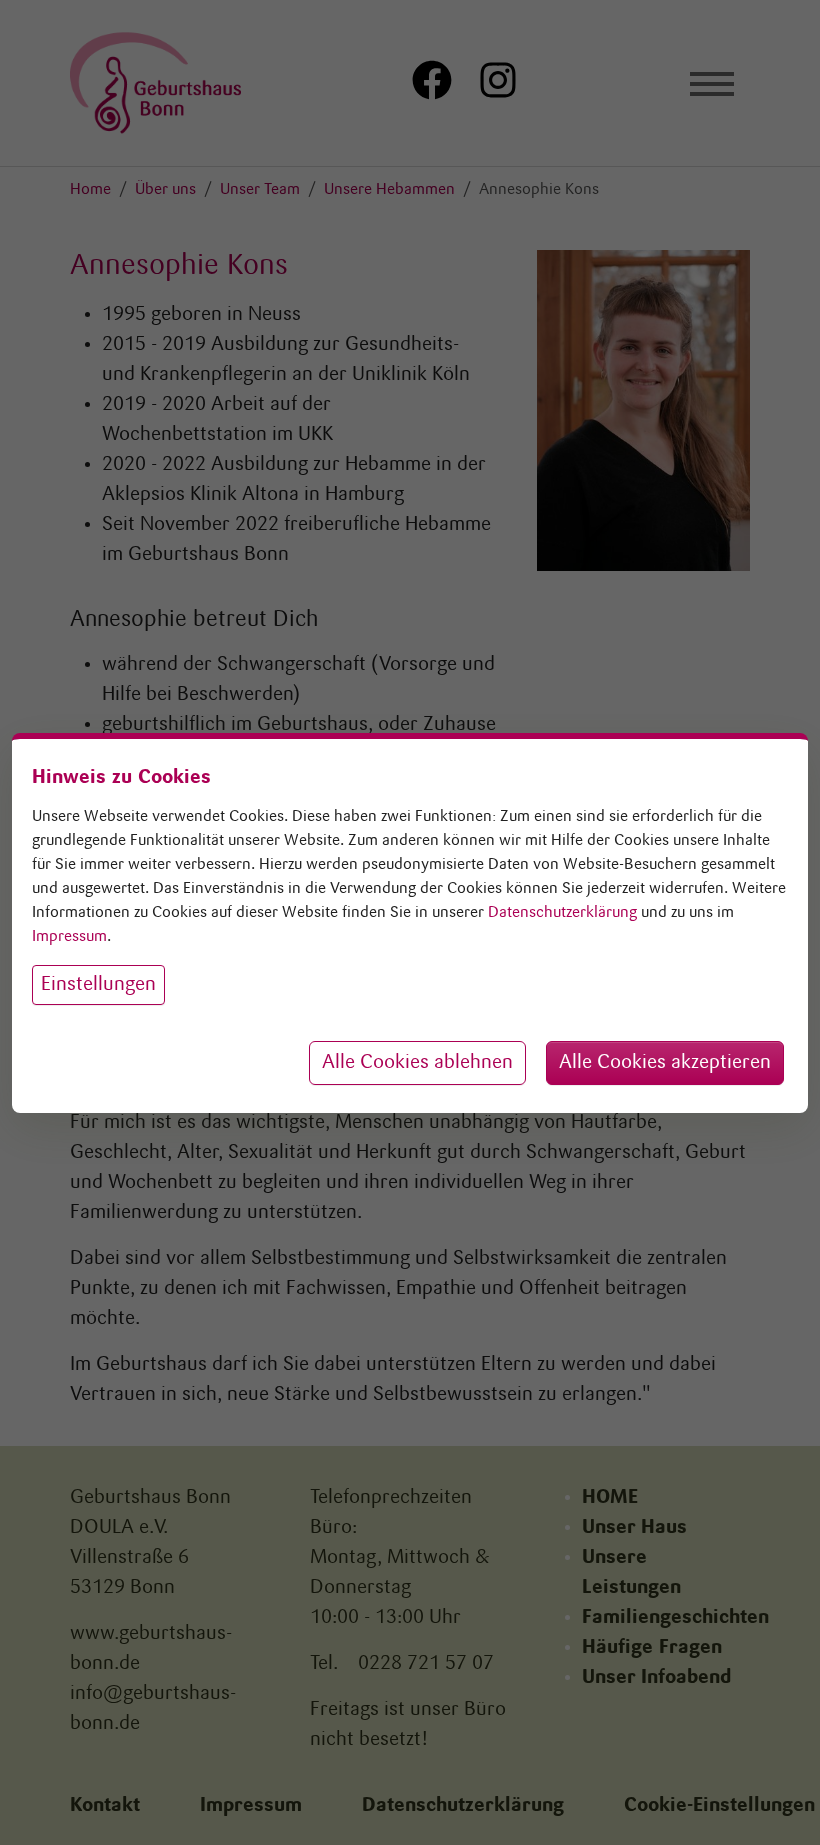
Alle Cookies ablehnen (417, 1063)
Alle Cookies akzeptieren (665, 1063)
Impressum (69, 937)
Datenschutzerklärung (562, 913)
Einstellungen (98, 985)
